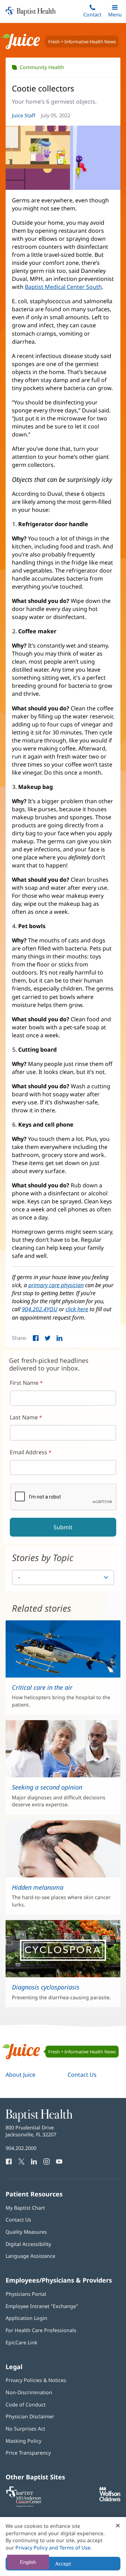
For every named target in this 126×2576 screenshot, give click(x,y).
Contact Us (82, 2075)
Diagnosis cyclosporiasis (46, 1987)
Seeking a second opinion (47, 1787)
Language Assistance (30, 2256)
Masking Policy (23, 2441)
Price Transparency (28, 2453)
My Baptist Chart (25, 2208)
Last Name (24, 1417)
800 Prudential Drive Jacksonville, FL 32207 (31, 2131)
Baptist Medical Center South (63, 287)
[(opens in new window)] (110, 2499)
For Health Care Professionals (41, 2330)
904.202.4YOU (40, 1309)
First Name (24, 1383)
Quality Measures (26, 2232)
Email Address (29, 1452)
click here (77, 1309)
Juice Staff (24, 115)
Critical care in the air (42, 1687)
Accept (63, 2564)
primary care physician (56, 1285)
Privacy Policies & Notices (36, 2380)
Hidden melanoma (38, 1887)
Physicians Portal (26, 2294)
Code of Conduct (26, 2405)
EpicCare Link (22, 2342)
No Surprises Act (25, 2429)
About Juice (20, 2075)
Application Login (26, 2318)
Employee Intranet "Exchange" (42, 2306)
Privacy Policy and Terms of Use (53, 2548)
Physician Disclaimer (30, 2416)
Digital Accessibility (28, 2244)
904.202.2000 (21, 2148)
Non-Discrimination (29, 2392)
